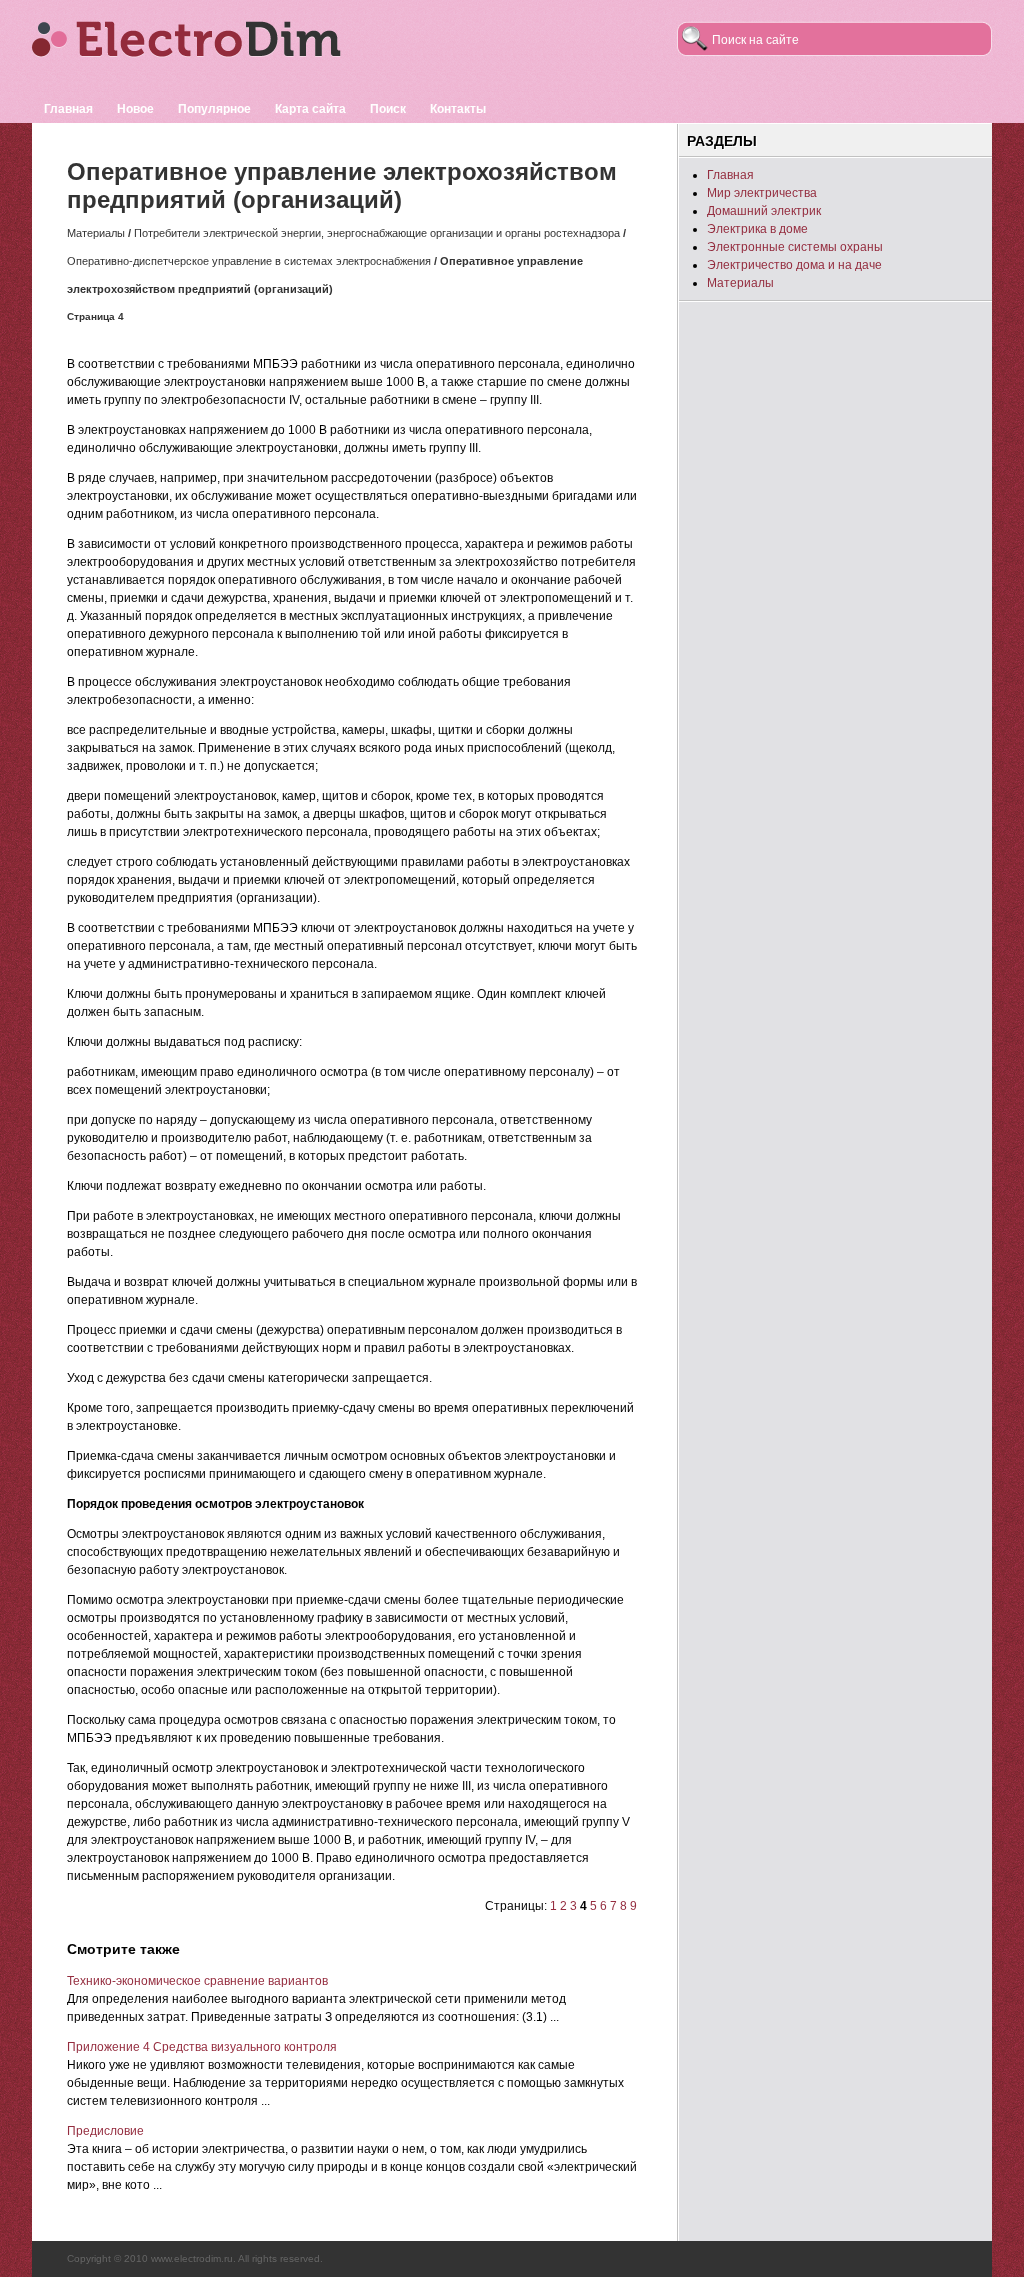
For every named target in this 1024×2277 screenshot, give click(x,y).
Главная (68, 109)
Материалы (96, 233)
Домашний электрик (764, 211)
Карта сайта (310, 109)
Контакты (458, 109)
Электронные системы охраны (795, 247)
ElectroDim (217, 47)
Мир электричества (762, 193)
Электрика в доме (757, 229)
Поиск (388, 109)
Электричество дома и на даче (794, 265)
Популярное (214, 109)
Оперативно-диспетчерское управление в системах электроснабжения (249, 261)
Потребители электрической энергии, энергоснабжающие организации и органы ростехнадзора (377, 233)
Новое (135, 109)
